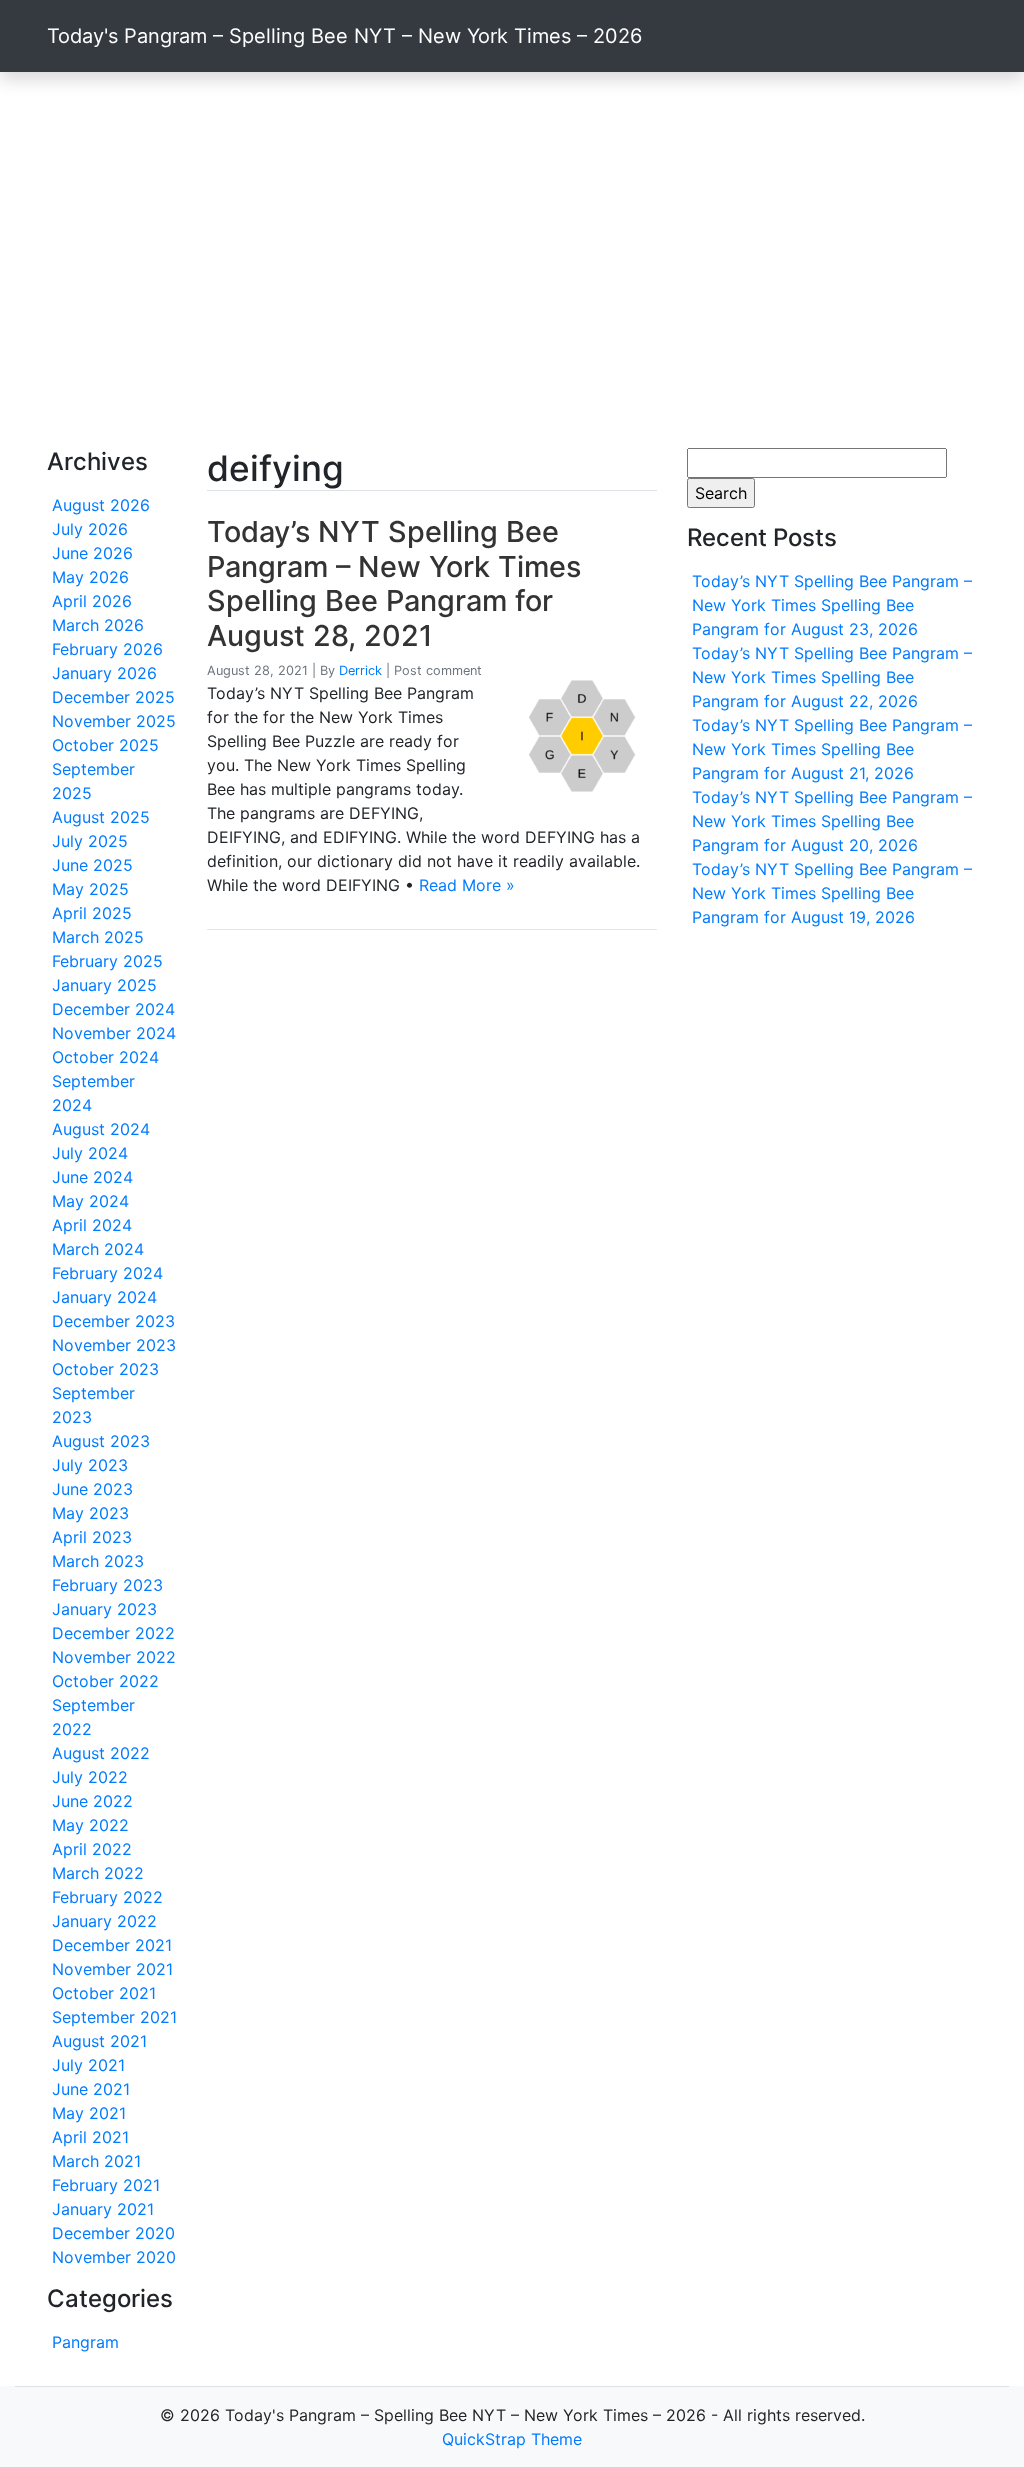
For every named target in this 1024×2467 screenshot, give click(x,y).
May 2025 (90, 889)
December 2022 (113, 1633)
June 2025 (92, 865)
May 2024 (90, 1201)
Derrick (360, 670)
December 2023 (113, 1321)
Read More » (467, 885)
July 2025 (90, 841)
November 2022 (114, 1657)
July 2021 (88, 2065)
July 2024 (90, 1153)
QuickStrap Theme (512, 2439)
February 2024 (107, 1273)
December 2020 (113, 2233)
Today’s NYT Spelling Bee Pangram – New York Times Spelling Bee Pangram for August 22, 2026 (832, 677)
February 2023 (107, 1585)
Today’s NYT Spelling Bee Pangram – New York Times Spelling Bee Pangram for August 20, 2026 (832, 821)
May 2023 (90, 1513)
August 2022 (101, 1753)
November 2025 (114, 721)
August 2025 (101, 817)
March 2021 (96, 2161)
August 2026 (101, 505)
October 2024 (105, 1057)
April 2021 (90, 2137)
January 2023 (104, 1609)
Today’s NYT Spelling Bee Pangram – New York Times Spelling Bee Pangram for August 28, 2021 (394, 583)
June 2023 (92, 1489)
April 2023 (92, 1537)
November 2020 (114, 2257)
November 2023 (114, 1345)
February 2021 (106, 2185)
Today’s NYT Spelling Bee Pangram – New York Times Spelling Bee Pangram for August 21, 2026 (832, 749)
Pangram (85, 2342)
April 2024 (92, 1225)
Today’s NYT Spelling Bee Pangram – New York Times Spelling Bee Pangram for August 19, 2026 (832, 893)
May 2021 (89, 2113)
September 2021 (114, 2017)
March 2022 (98, 1873)
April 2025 (92, 913)
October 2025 (105, 745)
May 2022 (90, 1825)
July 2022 (90, 1777)
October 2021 (104, 1993)
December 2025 (113, 697)
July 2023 (90, 1465)
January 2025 (104, 985)
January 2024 (104, 1297)
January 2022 (104, 1921)
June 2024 (92, 1177)
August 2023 (101, 1441)
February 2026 (107, 649)
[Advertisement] (512, 260)
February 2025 (107, 961)
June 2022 (92, 1801)
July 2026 (90, 529)
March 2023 (98, 1561)
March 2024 (98, 1249)
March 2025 (98, 937)
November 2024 (114, 1033)
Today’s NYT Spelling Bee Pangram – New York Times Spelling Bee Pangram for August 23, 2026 (832, 605)
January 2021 (103, 2209)
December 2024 (113, 1009)
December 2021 (112, 1945)
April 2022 (92, 1849)
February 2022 (107, 1897)
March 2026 (98, 625)
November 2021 (112, 1969)
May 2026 (90, 577)
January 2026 (104, 673)
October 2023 (105, 1369)
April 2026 (92, 601)
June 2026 (92, 553)
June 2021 (91, 2089)
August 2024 (101, 1129)
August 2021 (99, 2041)
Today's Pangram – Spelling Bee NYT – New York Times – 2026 (344, 36)
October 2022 (105, 1681)
